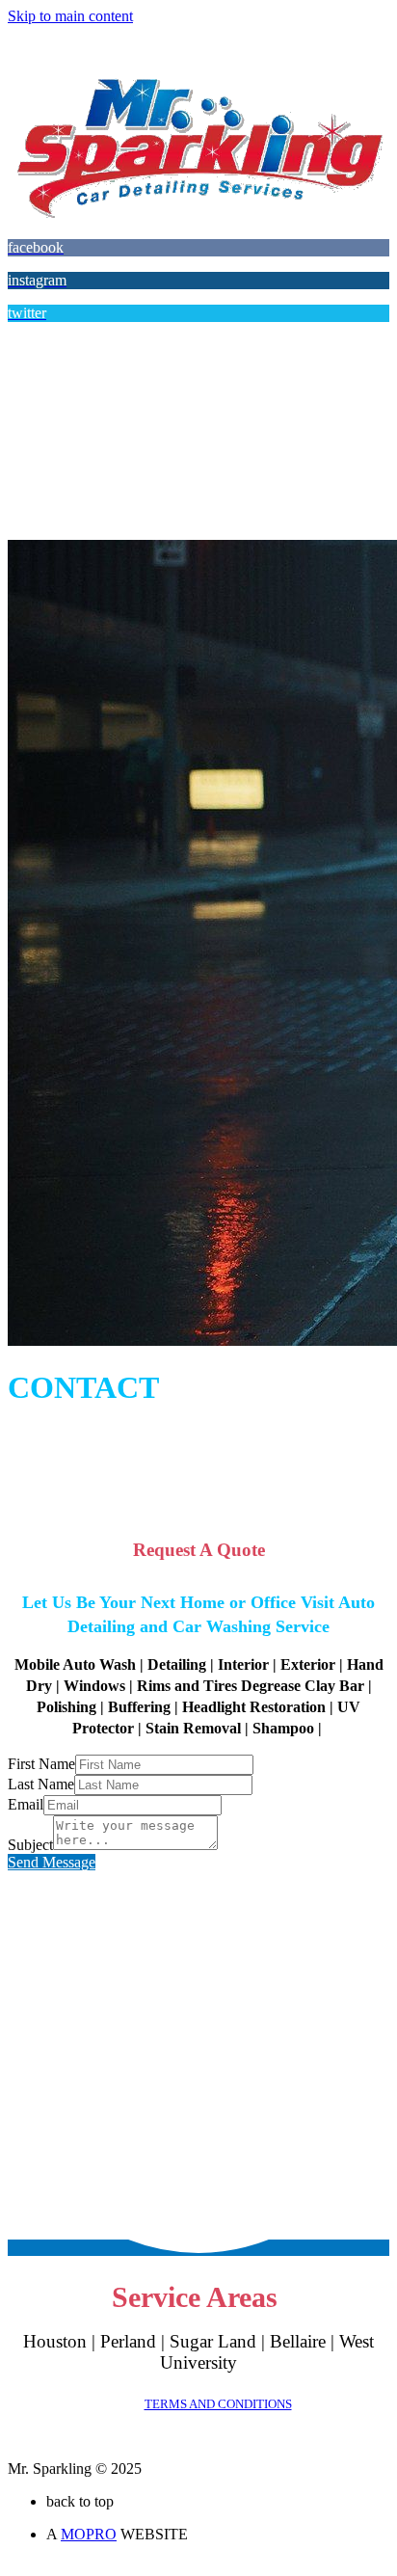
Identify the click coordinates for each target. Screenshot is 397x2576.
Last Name (41, 1784)
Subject (30, 1845)
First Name (41, 1764)
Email (26, 1804)
